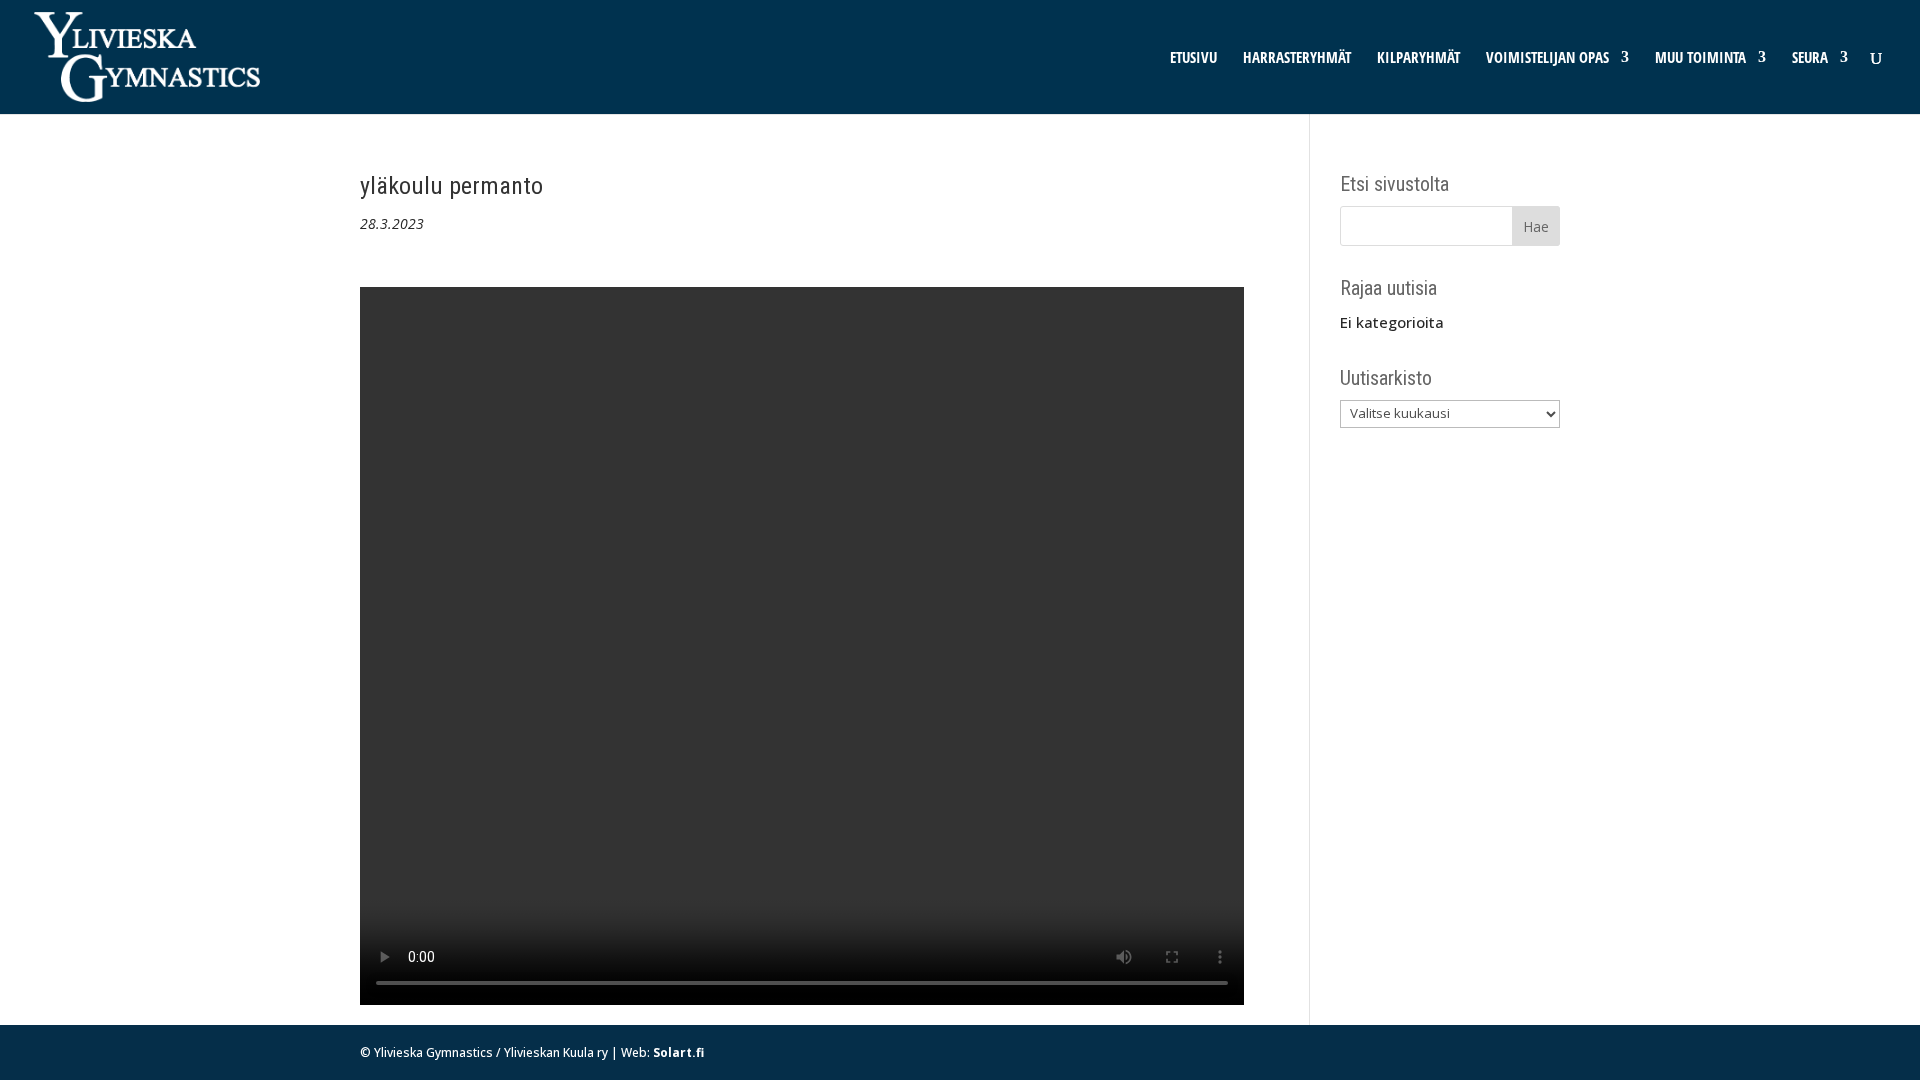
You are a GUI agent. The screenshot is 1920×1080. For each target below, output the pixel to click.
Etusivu (1193, 58)
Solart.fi (678, 1052)
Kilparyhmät (1418, 58)
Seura (1810, 58)
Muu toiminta (1700, 58)
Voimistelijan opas (1547, 58)
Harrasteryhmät (1297, 58)
